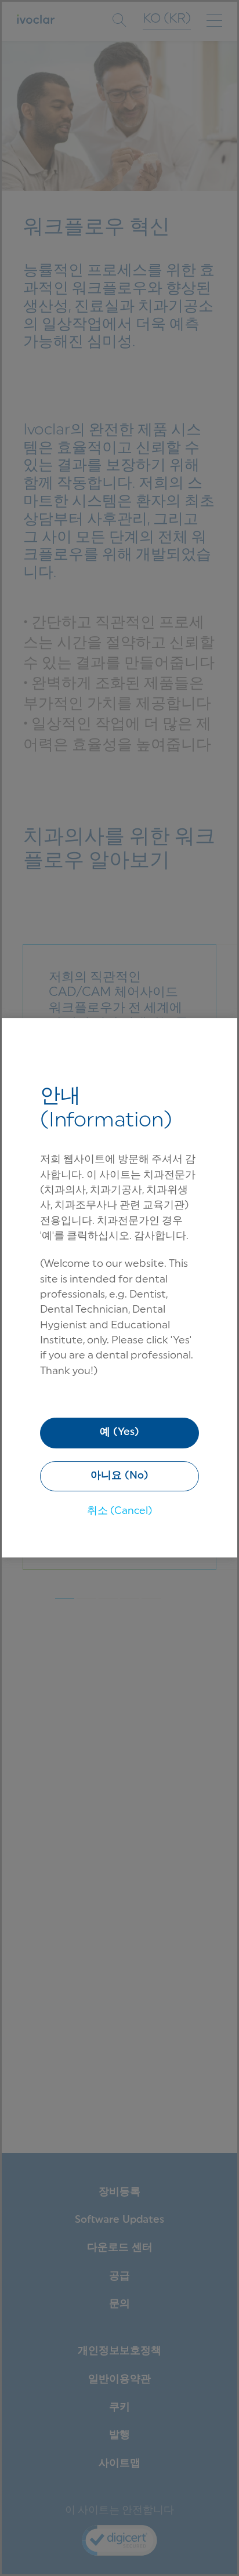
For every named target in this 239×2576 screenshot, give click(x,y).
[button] (119, 1477)
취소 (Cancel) (119, 1511)
